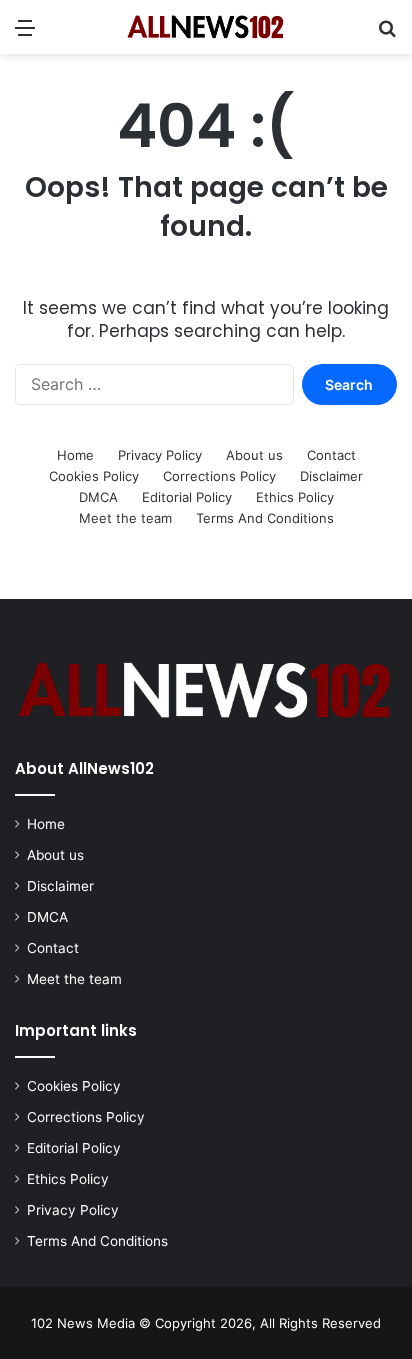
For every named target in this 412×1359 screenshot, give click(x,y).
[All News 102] (206, 27)
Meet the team (125, 518)
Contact (331, 455)
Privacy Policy (160, 455)
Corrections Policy (219, 476)
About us (254, 455)
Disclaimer (331, 476)
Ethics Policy (295, 497)
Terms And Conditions (265, 518)
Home (75, 455)
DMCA (98, 497)
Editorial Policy (187, 497)
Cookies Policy (94, 476)
